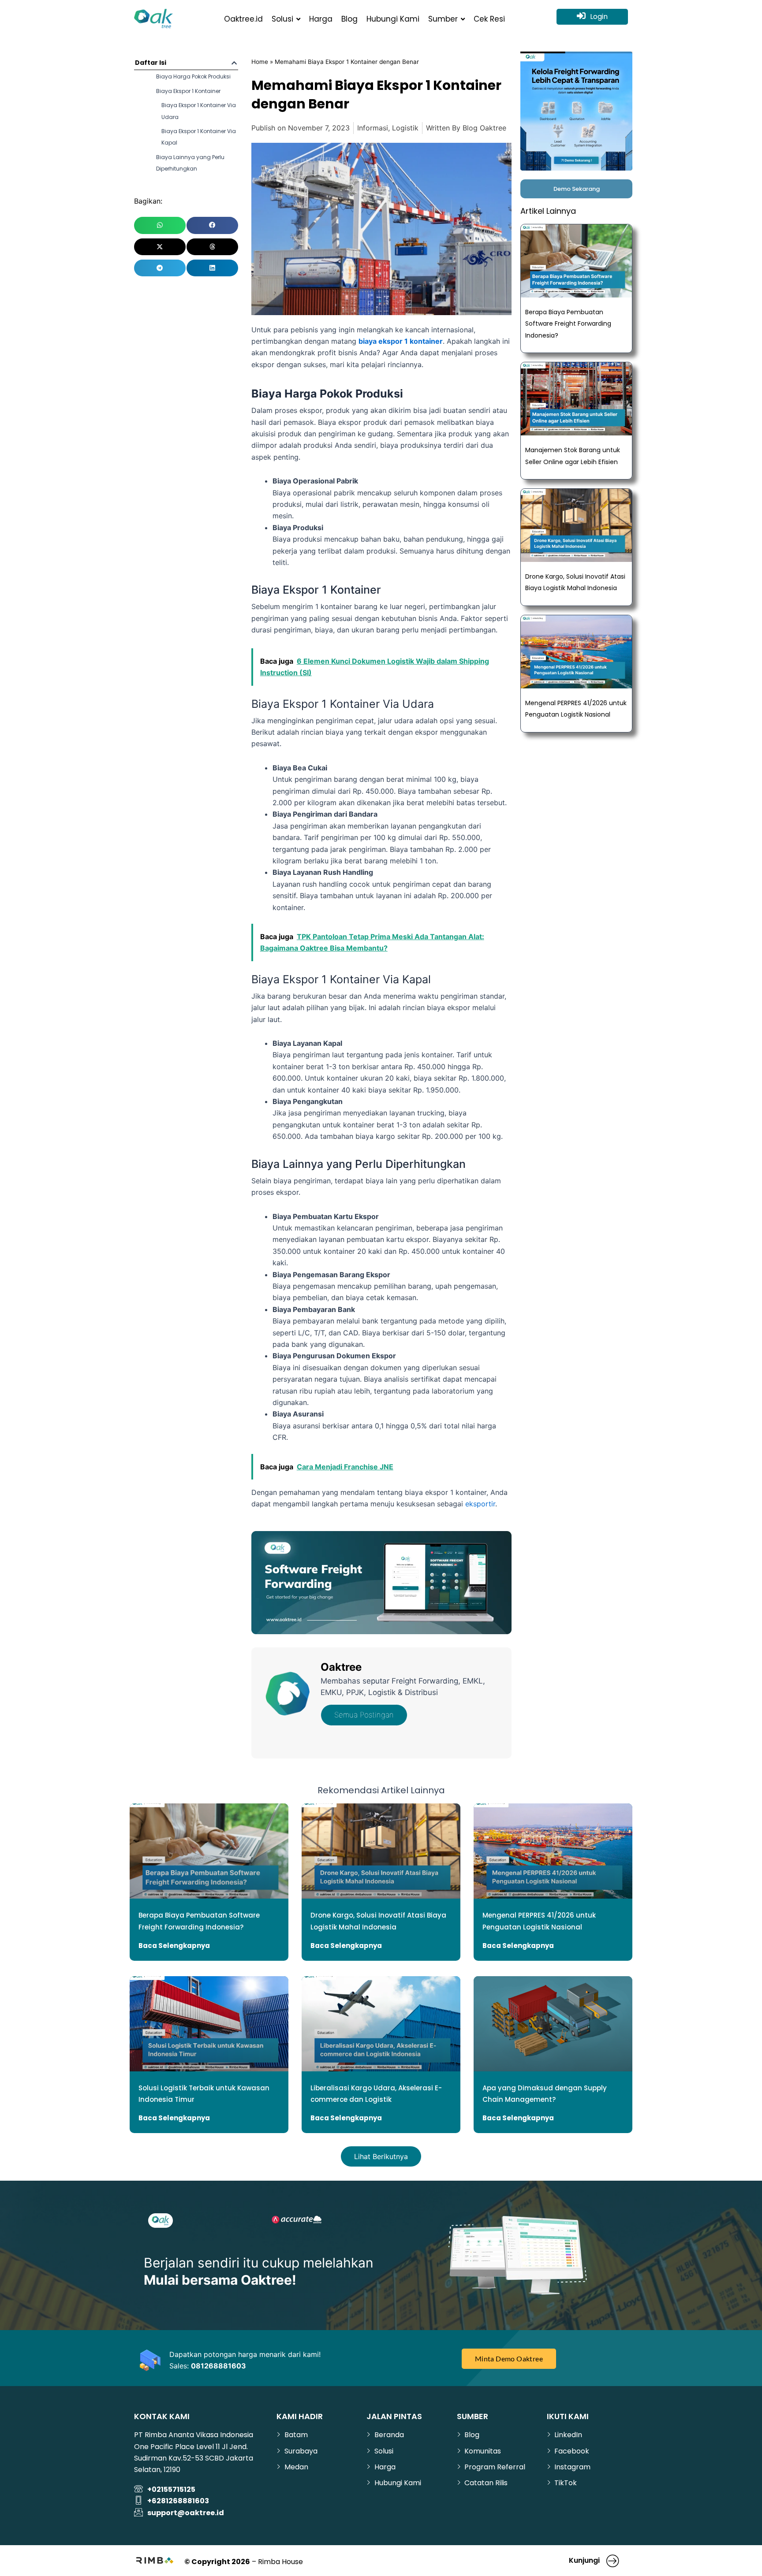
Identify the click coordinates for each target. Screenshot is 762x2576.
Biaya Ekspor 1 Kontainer (188, 91)
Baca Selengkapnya (174, 1946)
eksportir (480, 1504)
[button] (234, 63)
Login (599, 17)
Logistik (405, 128)
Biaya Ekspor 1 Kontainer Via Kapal (199, 137)
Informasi (373, 128)
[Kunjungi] (613, 2561)
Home (260, 62)
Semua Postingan (364, 1715)
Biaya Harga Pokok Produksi (193, 76)
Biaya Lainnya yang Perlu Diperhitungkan (190, 163)
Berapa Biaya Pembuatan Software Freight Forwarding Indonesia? (568, 324)
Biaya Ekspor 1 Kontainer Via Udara (199, 111)
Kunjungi (584, 2560)
